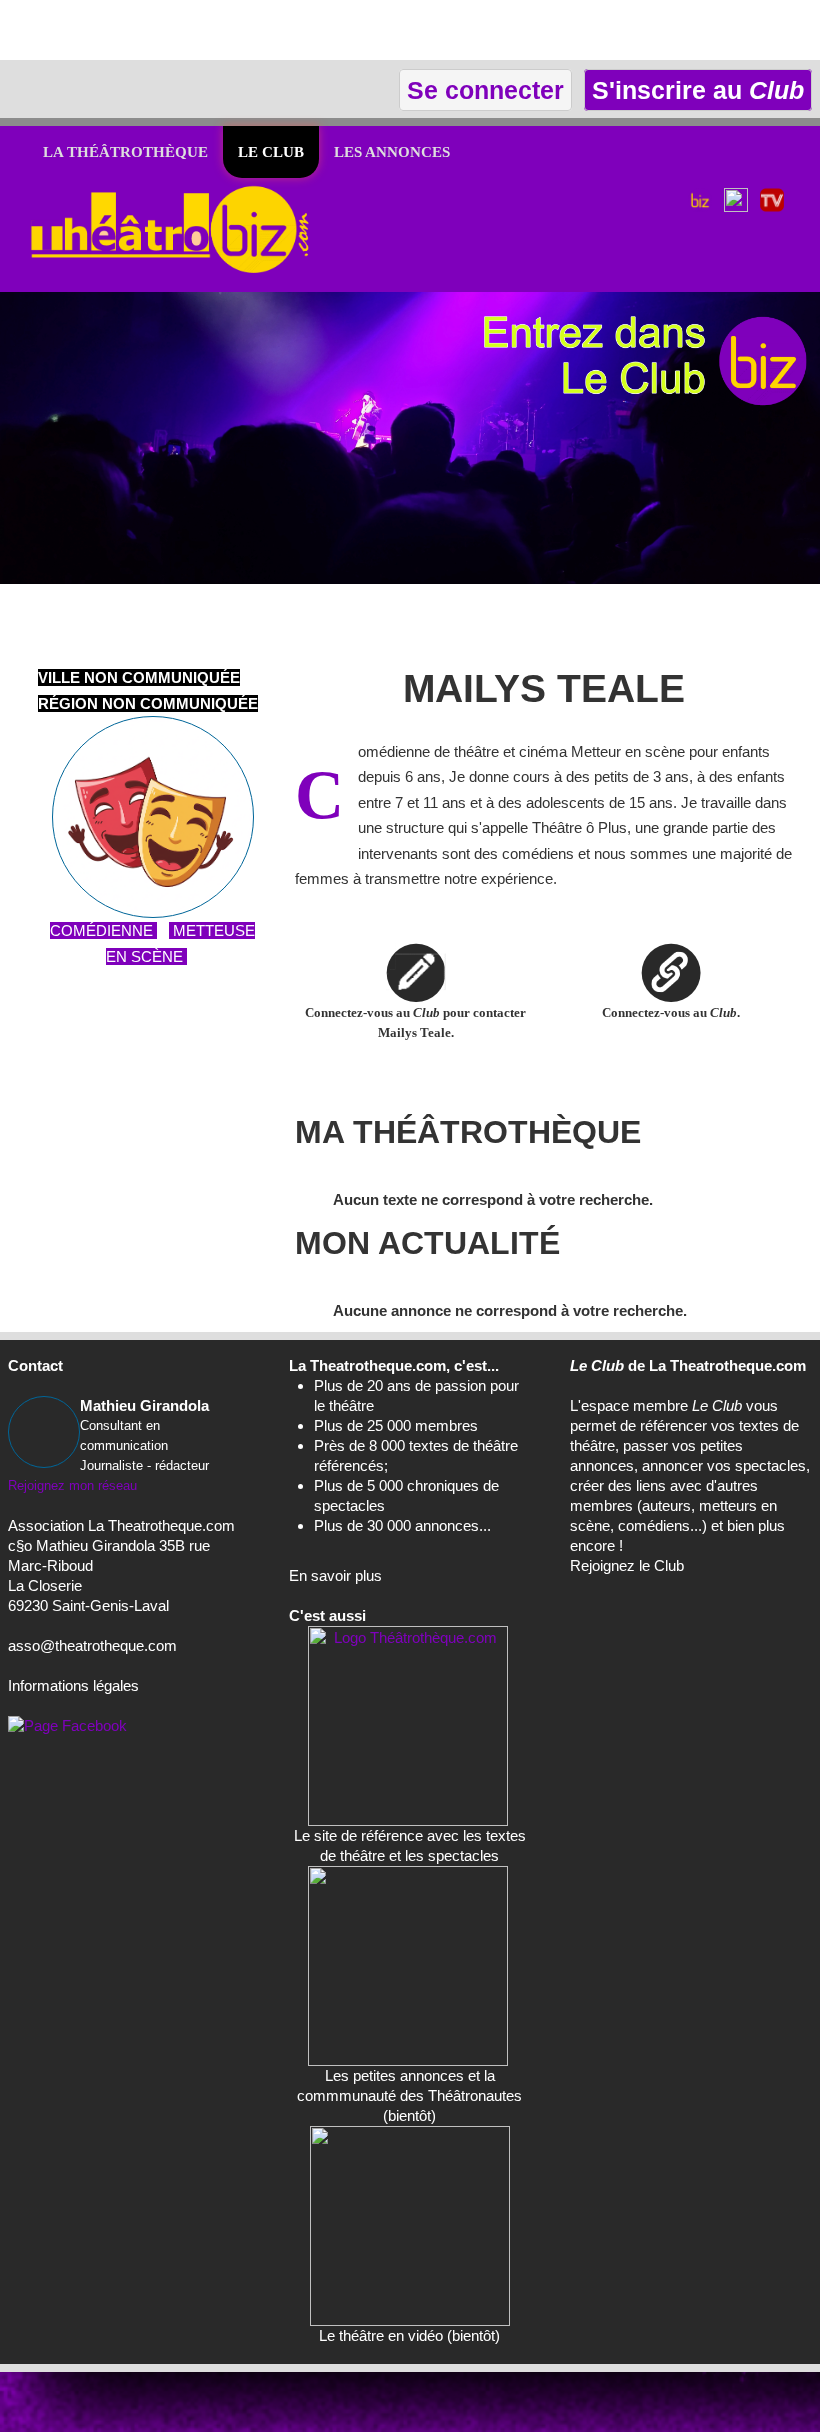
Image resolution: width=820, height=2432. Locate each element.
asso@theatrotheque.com (92, 1645)
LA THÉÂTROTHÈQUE (125, 152)
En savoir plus (335, 1575)
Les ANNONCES (392, 152)
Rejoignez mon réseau (72, 1485)
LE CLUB (271, 152)
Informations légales (73, 1685)
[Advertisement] (234, 30)
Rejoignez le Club (627, 1565)
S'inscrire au (694, 90)
